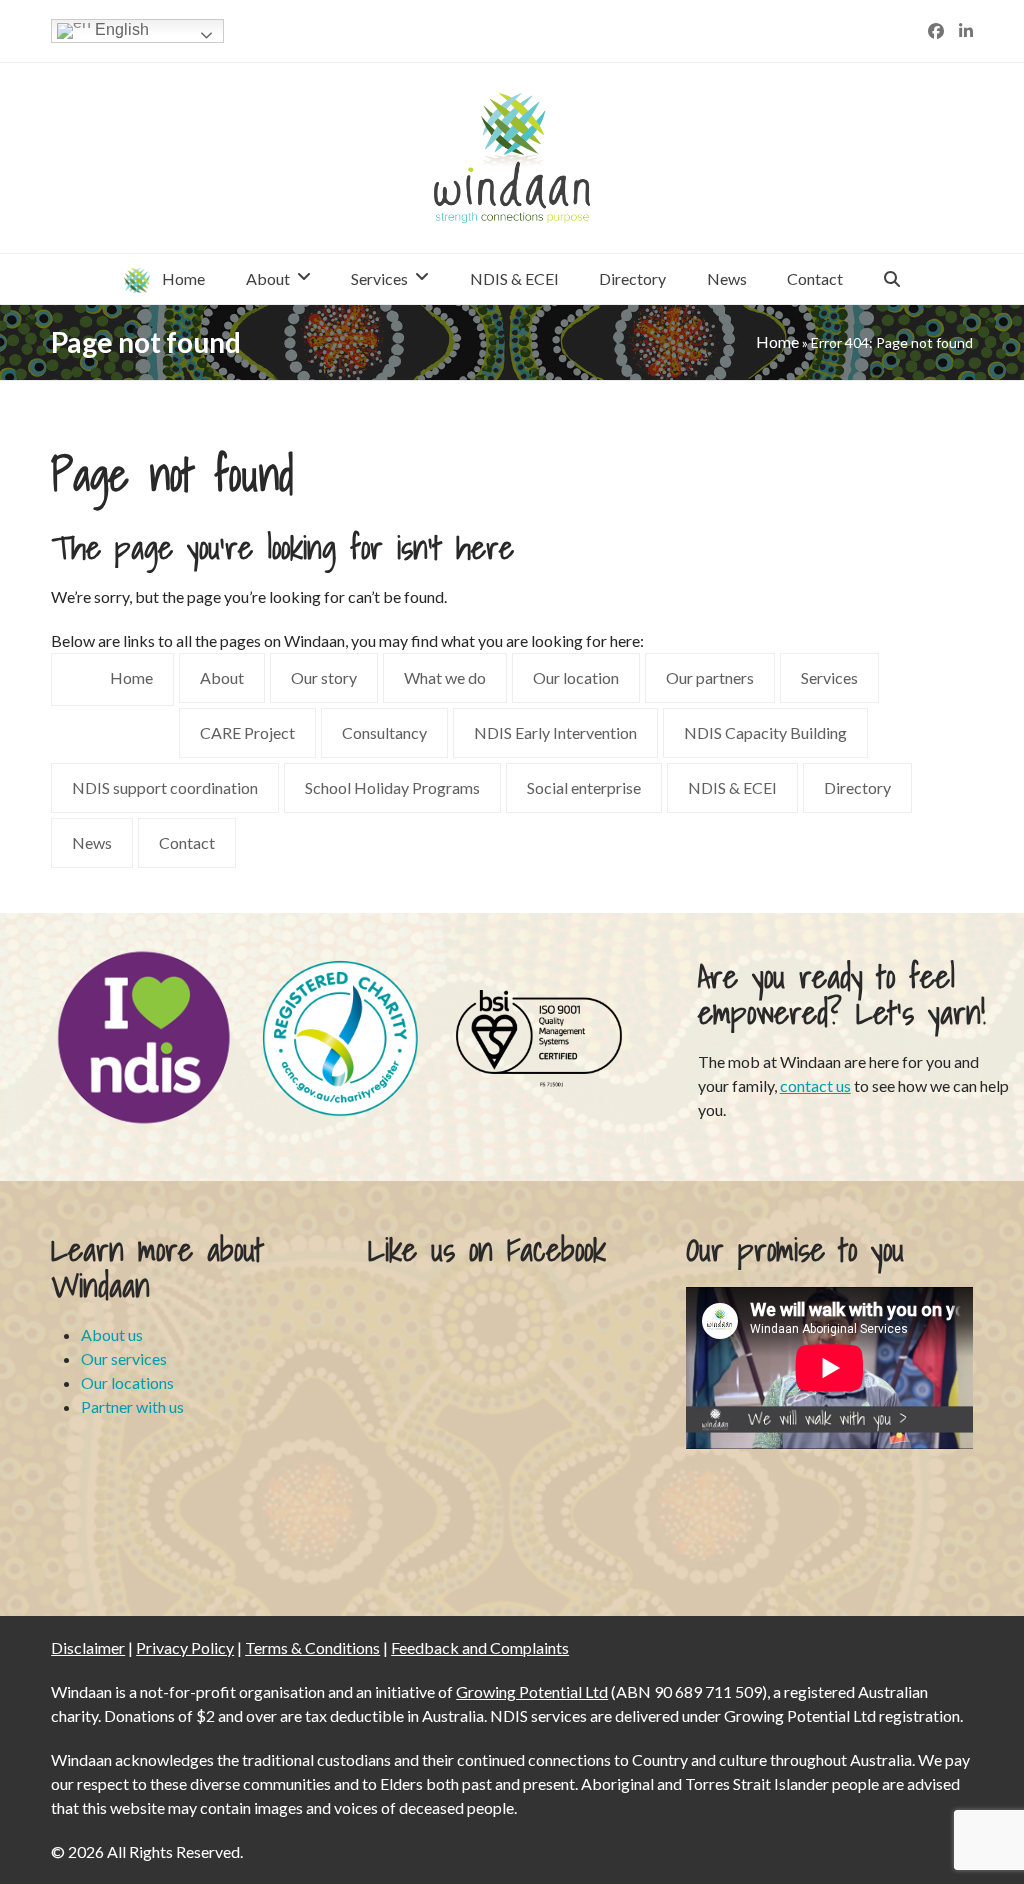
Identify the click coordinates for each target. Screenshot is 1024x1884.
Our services (124, 1358)
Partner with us (132, 1406)
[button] (892, 279)
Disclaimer (88, 1647)
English (120, 29)
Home (777, 341)
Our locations (127, 1382)
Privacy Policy (185, 1647)
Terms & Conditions (312, 1647)
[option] (144, 1037)
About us (112, 1334)
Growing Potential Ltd (532, 1691)
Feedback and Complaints (480, 1647)
